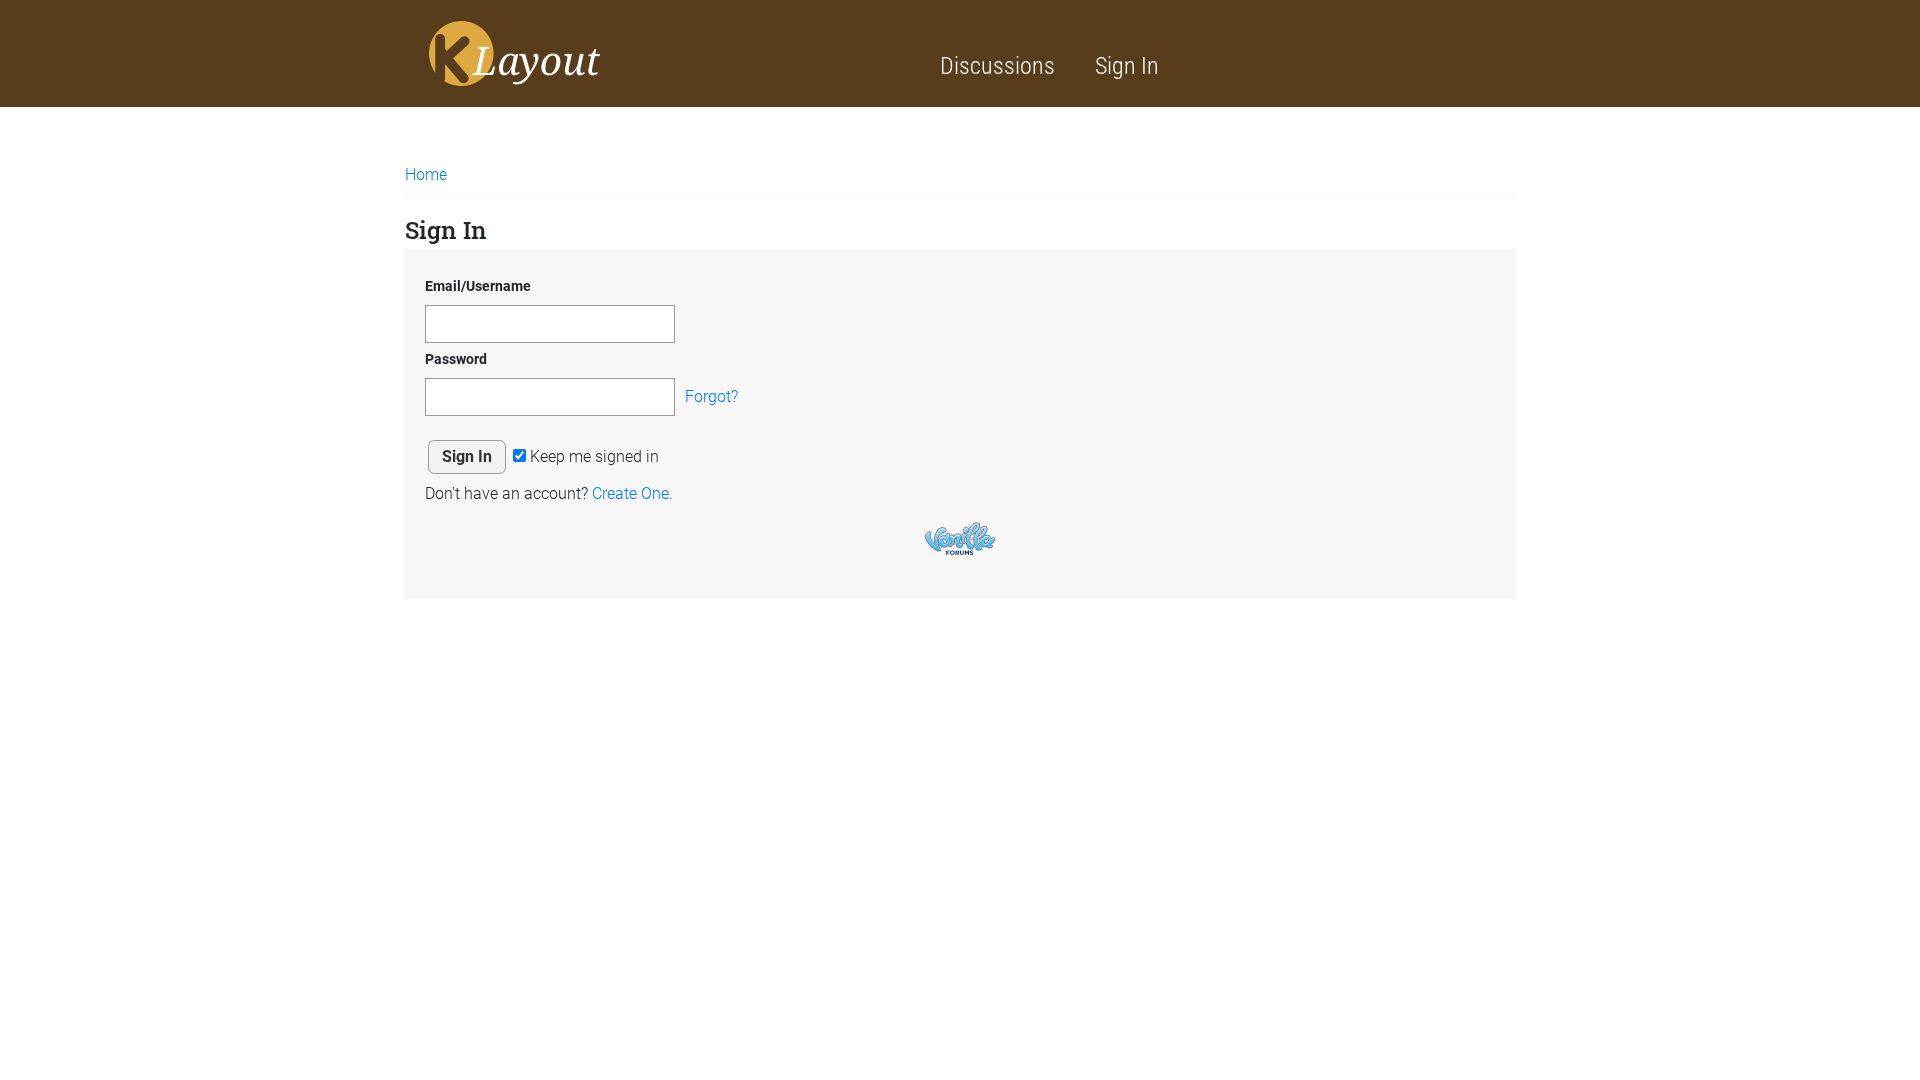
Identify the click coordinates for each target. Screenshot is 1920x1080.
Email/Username (478, 286)
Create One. (632, 493)
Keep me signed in (592, 456)
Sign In (1127, 66)
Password (456, 359)
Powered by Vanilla (960, 538)
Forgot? (711, 396)
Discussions (997, 66)
